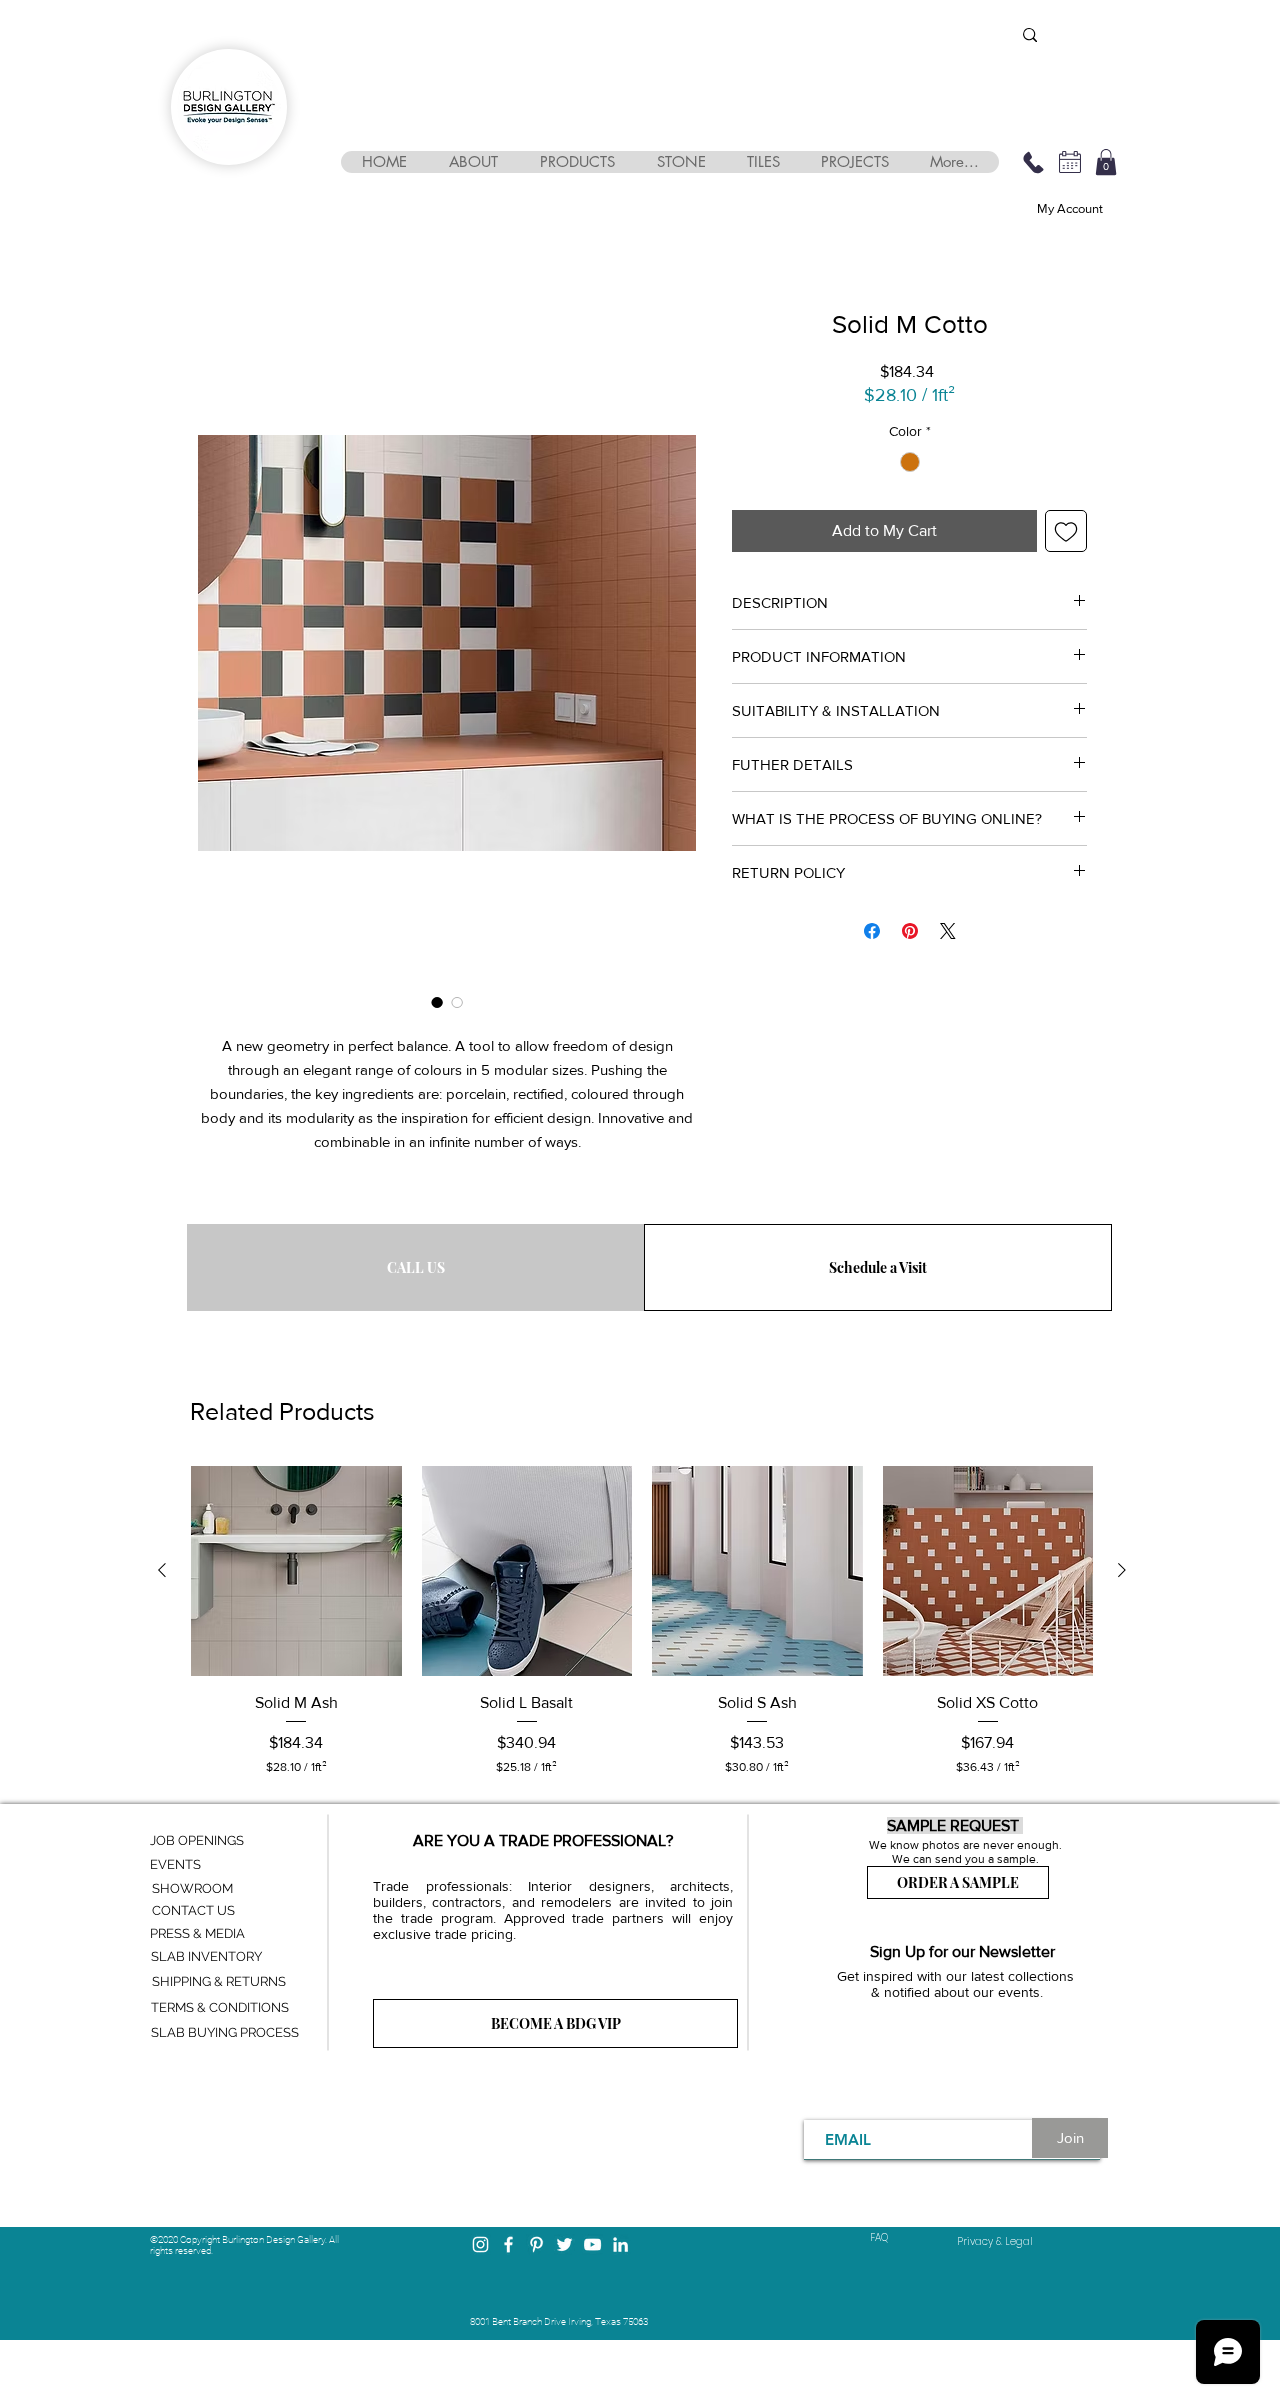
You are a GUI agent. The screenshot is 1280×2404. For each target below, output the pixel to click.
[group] (642, 1621)
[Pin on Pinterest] (910, 931)
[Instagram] (480, 2244)
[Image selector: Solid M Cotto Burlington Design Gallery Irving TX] (457, 1002)
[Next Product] (1122, 1570)
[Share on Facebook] (872, 931)
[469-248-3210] (1033, 162)
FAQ (879, 2237)
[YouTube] (592, 2244)
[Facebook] (508, 2244)
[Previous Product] (162, 1570)
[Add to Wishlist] (1066, 531)
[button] (472, 162)
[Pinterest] (536, 2244)
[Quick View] (296, 1571)
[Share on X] (948, 931)
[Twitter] (564, 2244)
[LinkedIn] (620, 2244)
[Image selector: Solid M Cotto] (437, 1002)
